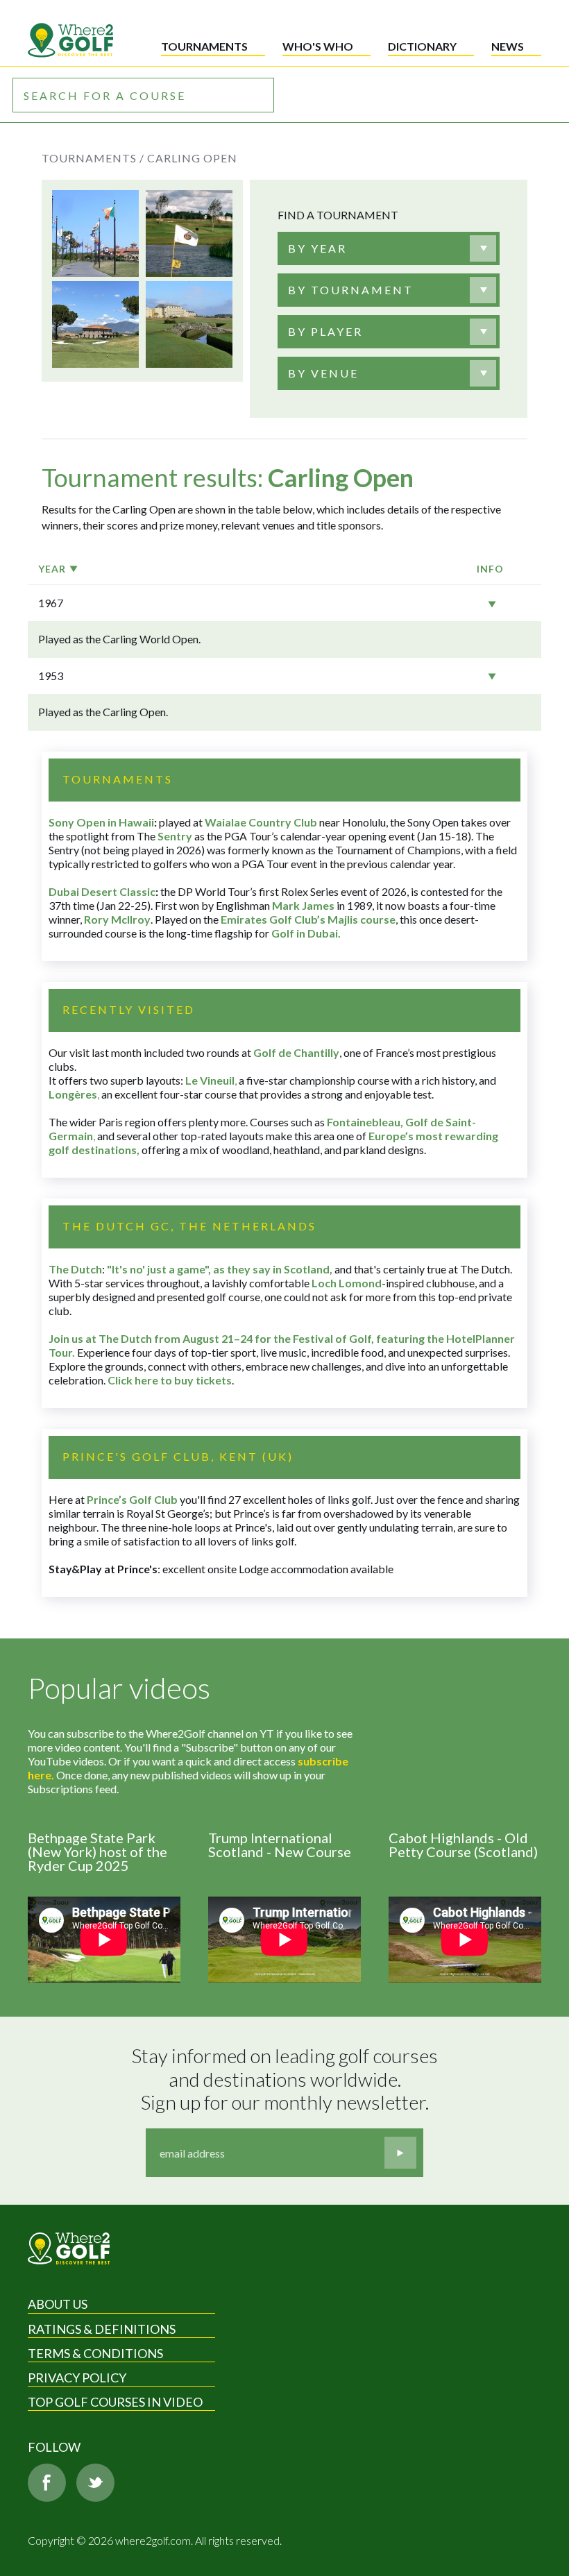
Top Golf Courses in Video (115, 2402)
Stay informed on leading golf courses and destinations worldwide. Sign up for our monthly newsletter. (287, 2079)
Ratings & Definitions (102, 2329)
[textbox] (317, 248)
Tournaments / (93, 158)
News (508, 46)
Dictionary (422, 46)
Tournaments (204, 46)
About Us (58, 2304)
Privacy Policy (77, 2378)
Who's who (318, 46)
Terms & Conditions (95, 2353)
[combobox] (389, 248)
